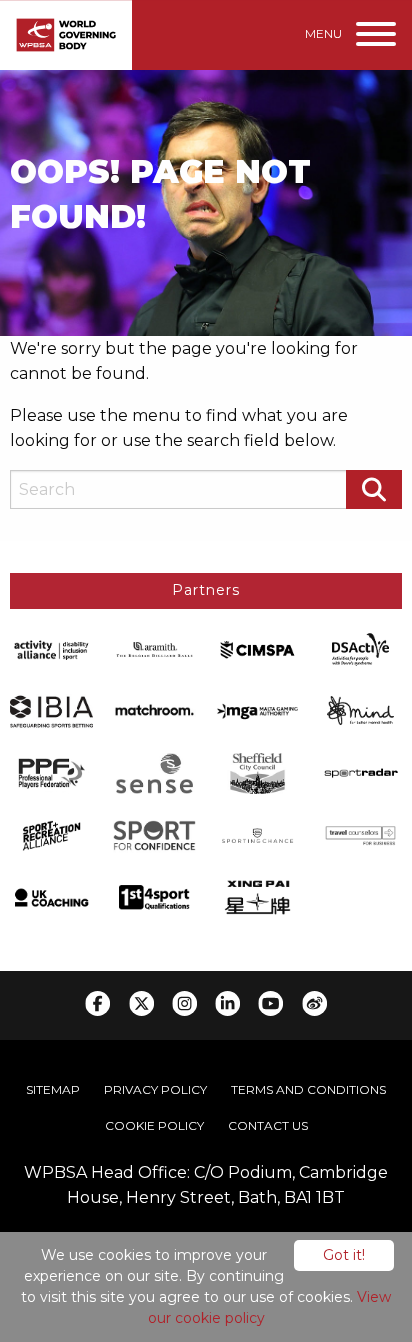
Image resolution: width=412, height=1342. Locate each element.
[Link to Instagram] (184, 1003)
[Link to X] (141, 1003)
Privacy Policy (155, 1089)
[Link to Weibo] (314, 1003)
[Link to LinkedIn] (227, 1003)
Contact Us (268, 1125)
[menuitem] (53, 1090)
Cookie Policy (154, 1125)
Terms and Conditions (308, 1089)
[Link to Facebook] (97, 1003)
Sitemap (53, 1089)
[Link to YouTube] (270, 1003)
